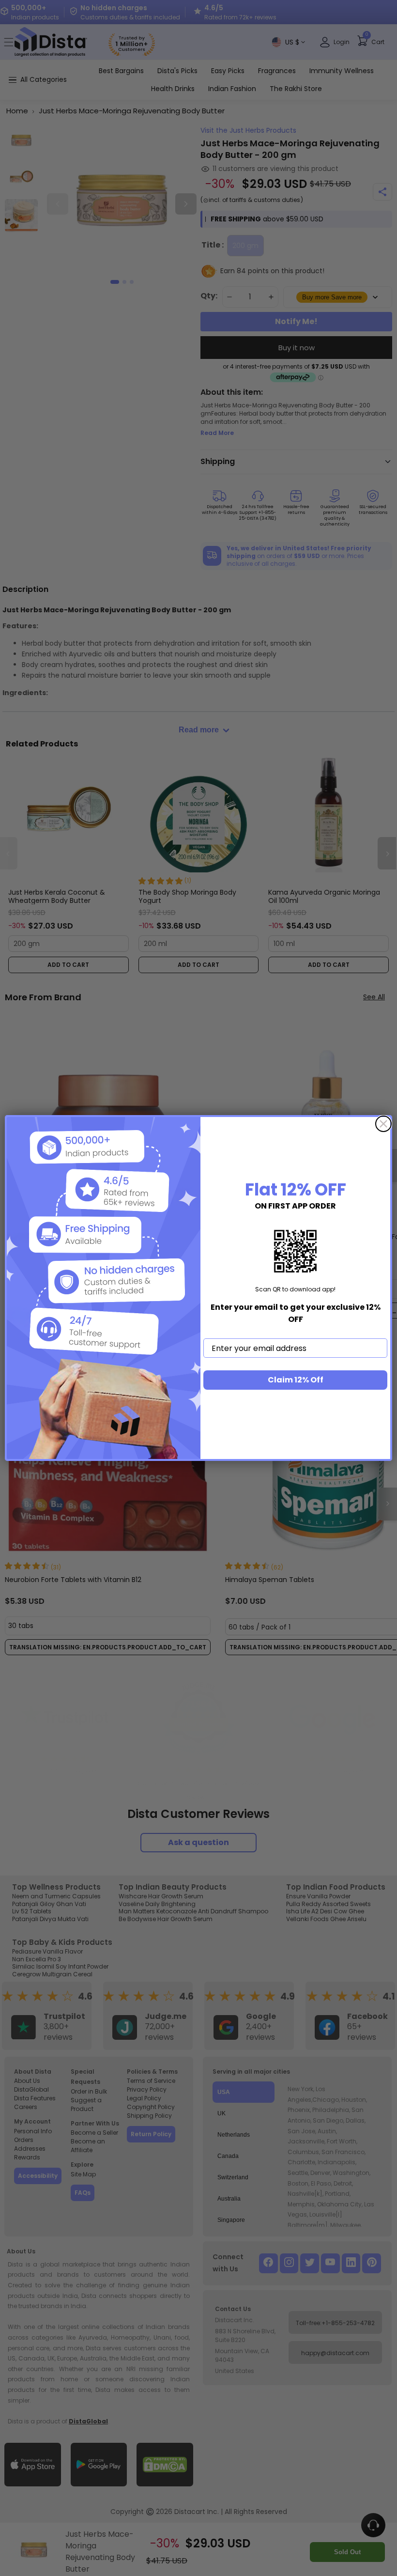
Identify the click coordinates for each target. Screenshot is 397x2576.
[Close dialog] (383, 1124)
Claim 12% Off (296, 1380)
